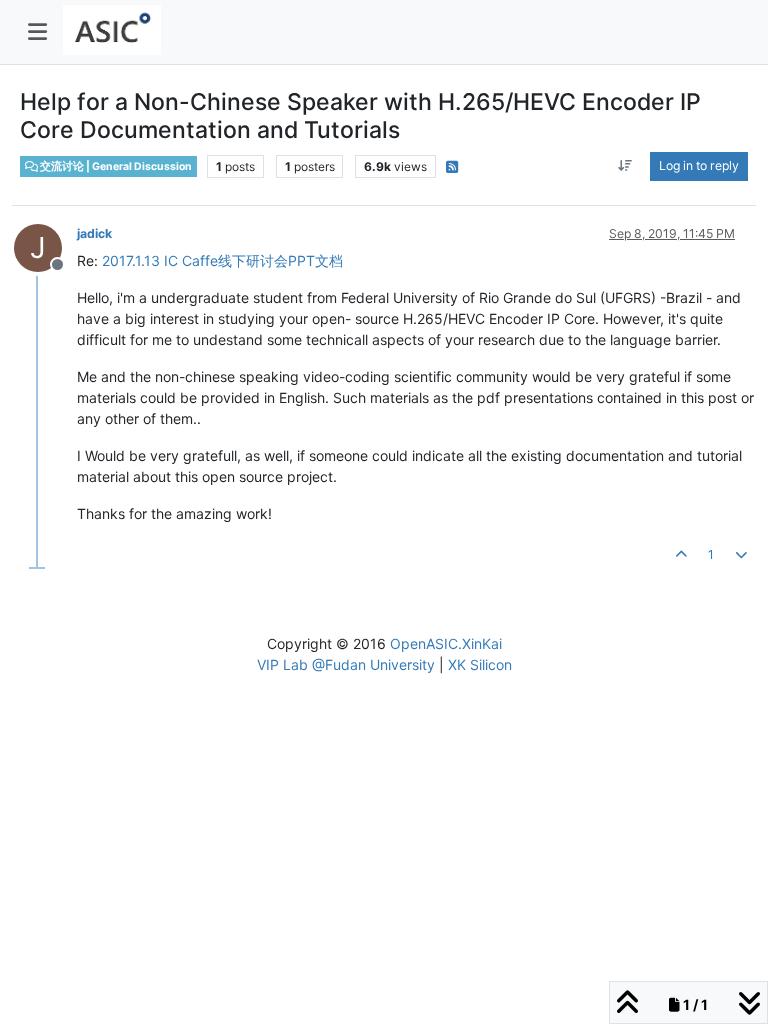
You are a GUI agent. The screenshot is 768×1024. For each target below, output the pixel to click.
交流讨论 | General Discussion (115, 166)
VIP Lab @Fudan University (346, 664)
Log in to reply (699, 165)
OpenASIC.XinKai (446, 643)
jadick (94, 233)
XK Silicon (480, 664)
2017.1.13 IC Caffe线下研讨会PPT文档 (222, 260)
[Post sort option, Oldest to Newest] (625, 166)
